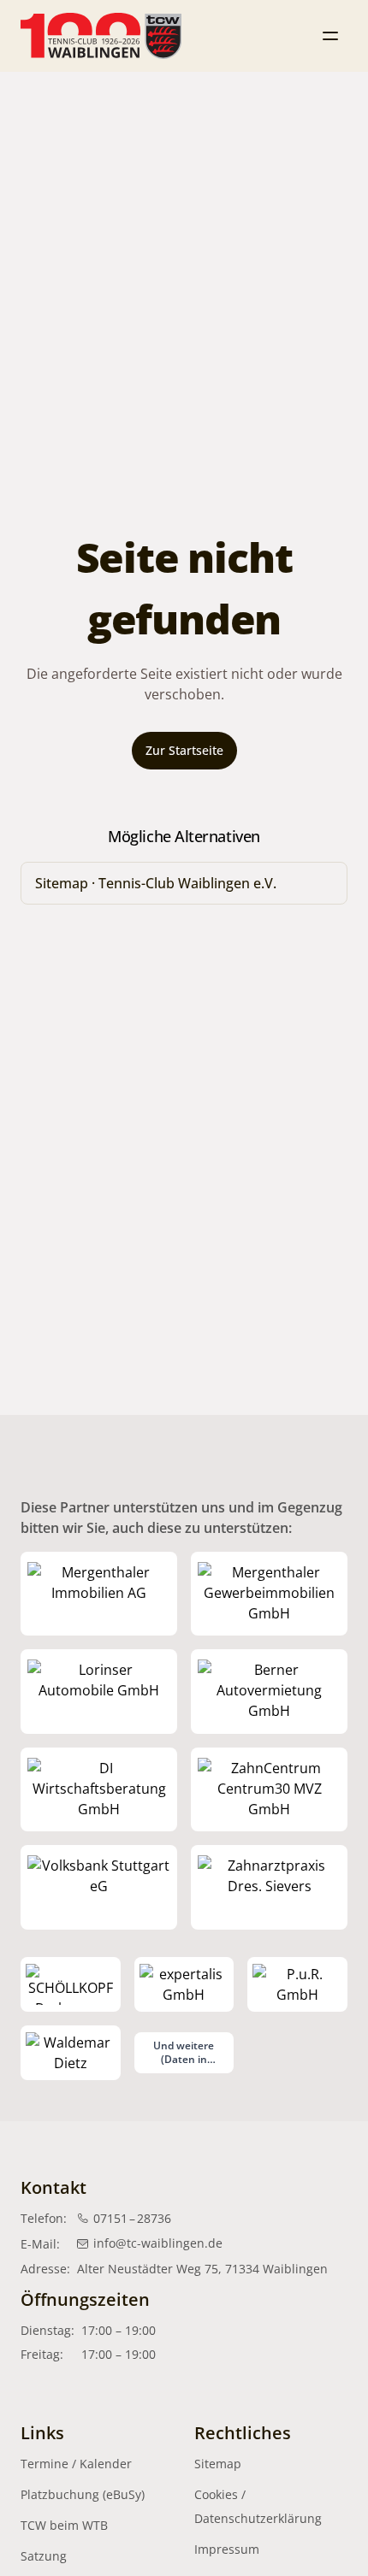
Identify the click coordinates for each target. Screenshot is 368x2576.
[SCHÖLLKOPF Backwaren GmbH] (71, 1984)
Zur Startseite (184, 750)
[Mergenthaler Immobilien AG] (99, 1594)
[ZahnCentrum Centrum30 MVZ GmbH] (269, 1790)
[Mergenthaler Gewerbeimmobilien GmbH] (269, 1594)
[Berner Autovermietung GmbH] (269, 1692)
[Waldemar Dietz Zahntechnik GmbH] (71, 2053)
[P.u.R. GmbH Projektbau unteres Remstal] (297, 1984)
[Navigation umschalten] (330, 36)
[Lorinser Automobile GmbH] (99, 1692)
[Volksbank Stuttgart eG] (99, 1887)
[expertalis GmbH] (184, 1984)
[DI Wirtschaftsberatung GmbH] (99, 1790)
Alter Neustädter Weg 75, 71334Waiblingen (202, 2269)
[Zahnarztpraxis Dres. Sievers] (269, 1887)
